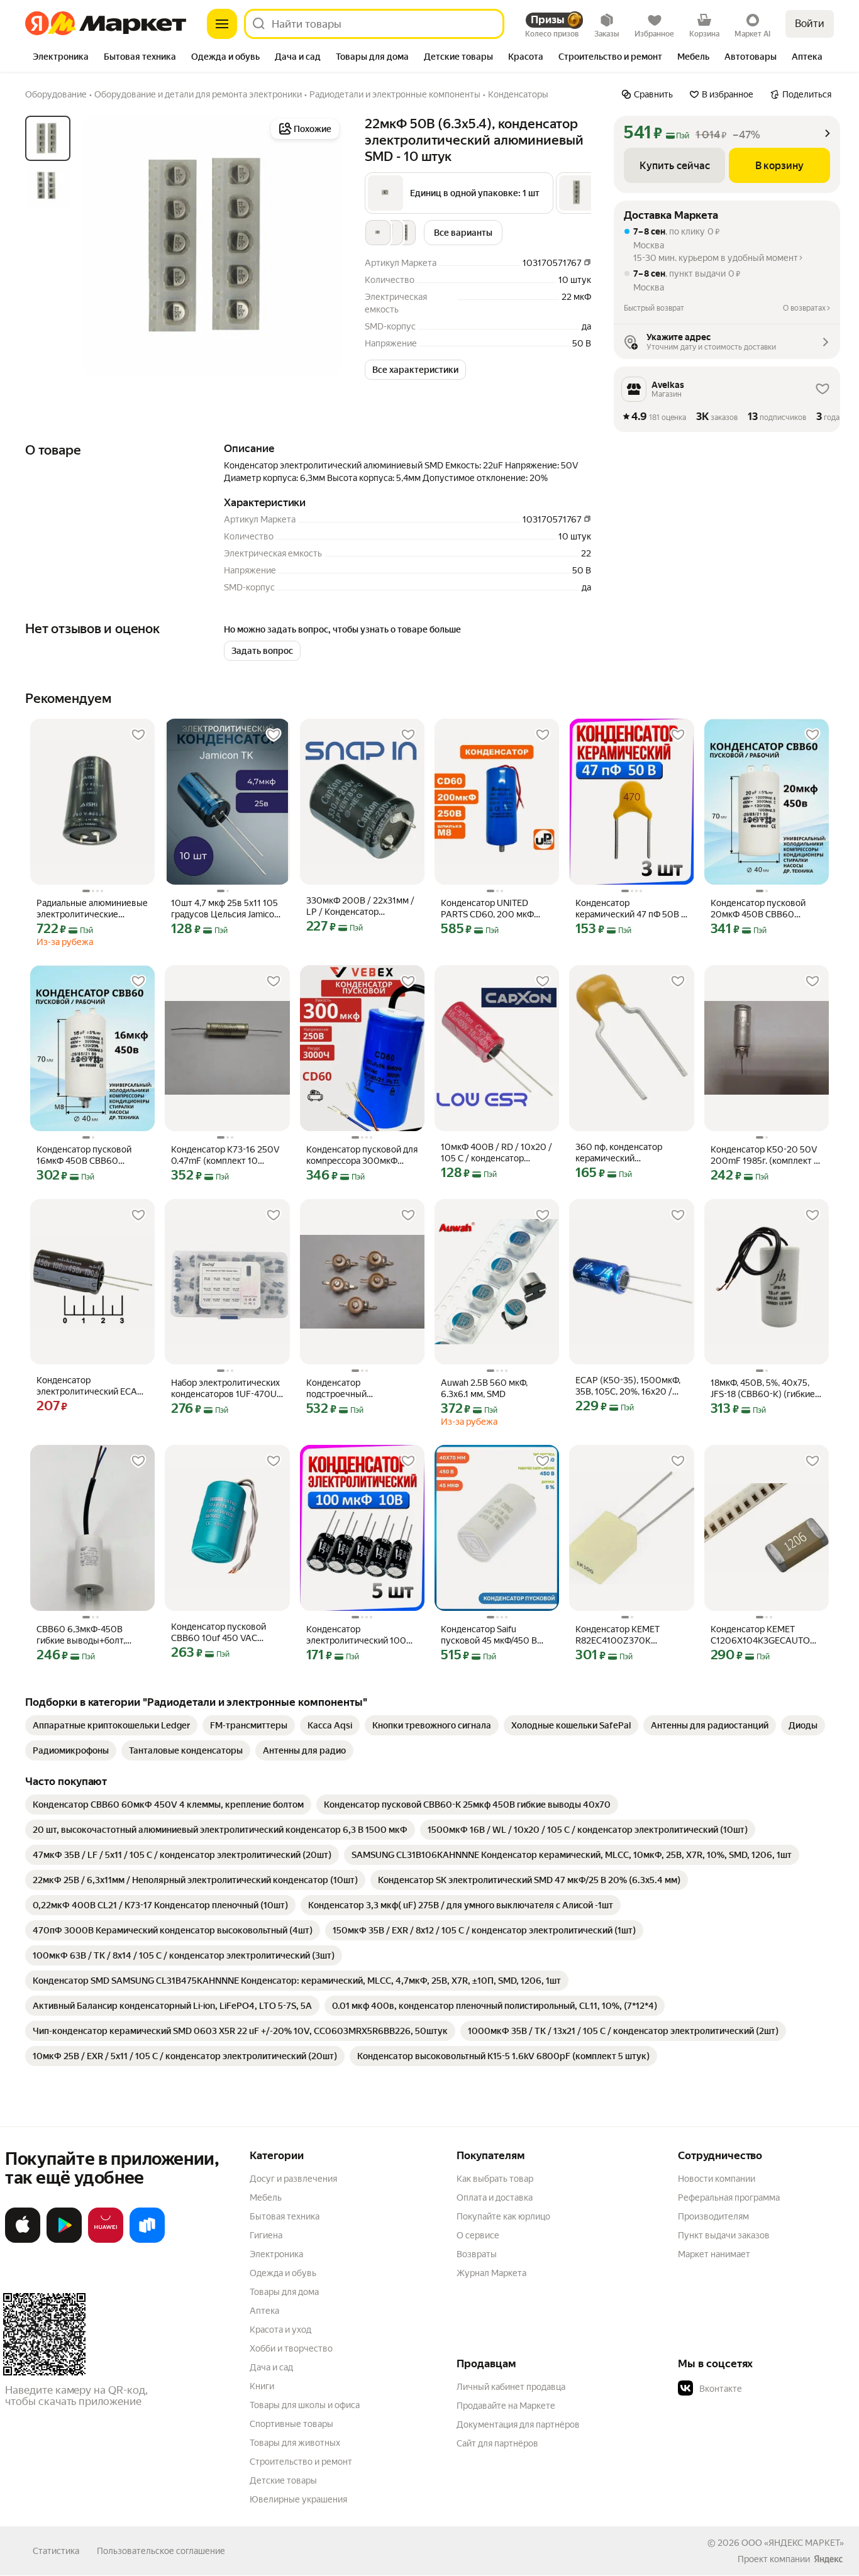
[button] (459, 193)
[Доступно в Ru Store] (147, 2240)
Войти (810, 24)
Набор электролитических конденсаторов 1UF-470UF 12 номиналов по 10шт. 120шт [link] (226, 1389)
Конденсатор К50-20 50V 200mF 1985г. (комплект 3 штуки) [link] (765, 1155)
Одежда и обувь (283, 2273)
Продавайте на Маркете (506, 2406)
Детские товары (283, 2480)
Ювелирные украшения (298, 2499)
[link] (111, 1725)
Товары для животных (295, 2443)
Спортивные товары (291, 2424)
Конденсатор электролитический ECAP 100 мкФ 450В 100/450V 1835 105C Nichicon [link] (90, 1386)
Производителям (713, 2216)
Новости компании (717, 2179)
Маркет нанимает (714, 2254)
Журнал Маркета (491, 2273)
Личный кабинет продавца (511, 2387)
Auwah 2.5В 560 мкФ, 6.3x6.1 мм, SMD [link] (484, 1388)
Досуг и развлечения (293, 2179)
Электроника (276, 2254)
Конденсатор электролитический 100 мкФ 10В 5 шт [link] (356, 1635)
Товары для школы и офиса (305, 2405)
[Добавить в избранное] (138, 735)
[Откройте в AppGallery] (106, 2240)
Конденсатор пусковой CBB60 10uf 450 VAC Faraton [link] (219, 1633)
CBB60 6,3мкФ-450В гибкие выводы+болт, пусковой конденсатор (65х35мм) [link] (83, 1635)
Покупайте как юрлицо (503, 2216)
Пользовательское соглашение (161, 2551)
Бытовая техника (285, 2216)
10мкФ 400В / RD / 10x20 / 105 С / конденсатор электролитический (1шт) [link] (496, 1153)
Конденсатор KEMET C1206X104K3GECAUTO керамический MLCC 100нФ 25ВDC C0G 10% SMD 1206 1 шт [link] (760, 1635)
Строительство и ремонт (301, 2462)
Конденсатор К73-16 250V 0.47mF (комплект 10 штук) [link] (225, 1155)
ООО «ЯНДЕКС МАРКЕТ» (793, 2543)
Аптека (264, 2311)
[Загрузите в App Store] (23, 2240)
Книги (262, 2386)
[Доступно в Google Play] (64, 2240)
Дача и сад (271, 2367)
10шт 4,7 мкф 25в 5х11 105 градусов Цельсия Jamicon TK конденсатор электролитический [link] (225, 909)
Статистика (56, 2551)
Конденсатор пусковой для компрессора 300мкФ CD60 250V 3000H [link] (362, 1155)
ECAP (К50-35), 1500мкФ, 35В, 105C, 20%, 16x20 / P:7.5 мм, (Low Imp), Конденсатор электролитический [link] (628, 1386)
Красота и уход (280, 2330)
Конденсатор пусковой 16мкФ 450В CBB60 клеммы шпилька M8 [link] (84, 1155)
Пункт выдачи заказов (724, 2235)
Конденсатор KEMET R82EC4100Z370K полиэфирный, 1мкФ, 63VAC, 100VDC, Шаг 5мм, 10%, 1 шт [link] (629, 1635)
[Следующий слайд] (322, 246)
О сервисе (478, 2235)
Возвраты (477, 2254)
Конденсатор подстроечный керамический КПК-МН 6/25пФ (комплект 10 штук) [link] (354, 1389)
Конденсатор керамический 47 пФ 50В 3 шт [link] (631, 909)
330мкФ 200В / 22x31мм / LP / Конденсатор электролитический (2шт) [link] (360, 906)
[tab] (61, 58)
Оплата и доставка (495, 2197)
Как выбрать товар (495, 2179)
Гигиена (266, 2235)
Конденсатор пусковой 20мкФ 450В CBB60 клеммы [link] (758, 909)
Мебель (266, 2197)
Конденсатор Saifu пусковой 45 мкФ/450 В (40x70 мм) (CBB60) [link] (489, 1635)
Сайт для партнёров (497, 2443)
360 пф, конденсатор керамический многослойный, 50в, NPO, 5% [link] (628, 1153)
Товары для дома (284, 2292)
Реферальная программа (729, 2197)
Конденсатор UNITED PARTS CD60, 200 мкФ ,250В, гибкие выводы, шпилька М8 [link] (487, 909)
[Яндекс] (828, 2559)
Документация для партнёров (518, 2424)
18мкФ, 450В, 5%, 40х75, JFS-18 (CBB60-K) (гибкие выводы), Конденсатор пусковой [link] (763, 1389)
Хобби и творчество (291, 2348)
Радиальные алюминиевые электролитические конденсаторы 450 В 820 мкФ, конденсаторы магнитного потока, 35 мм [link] (92, 909)
